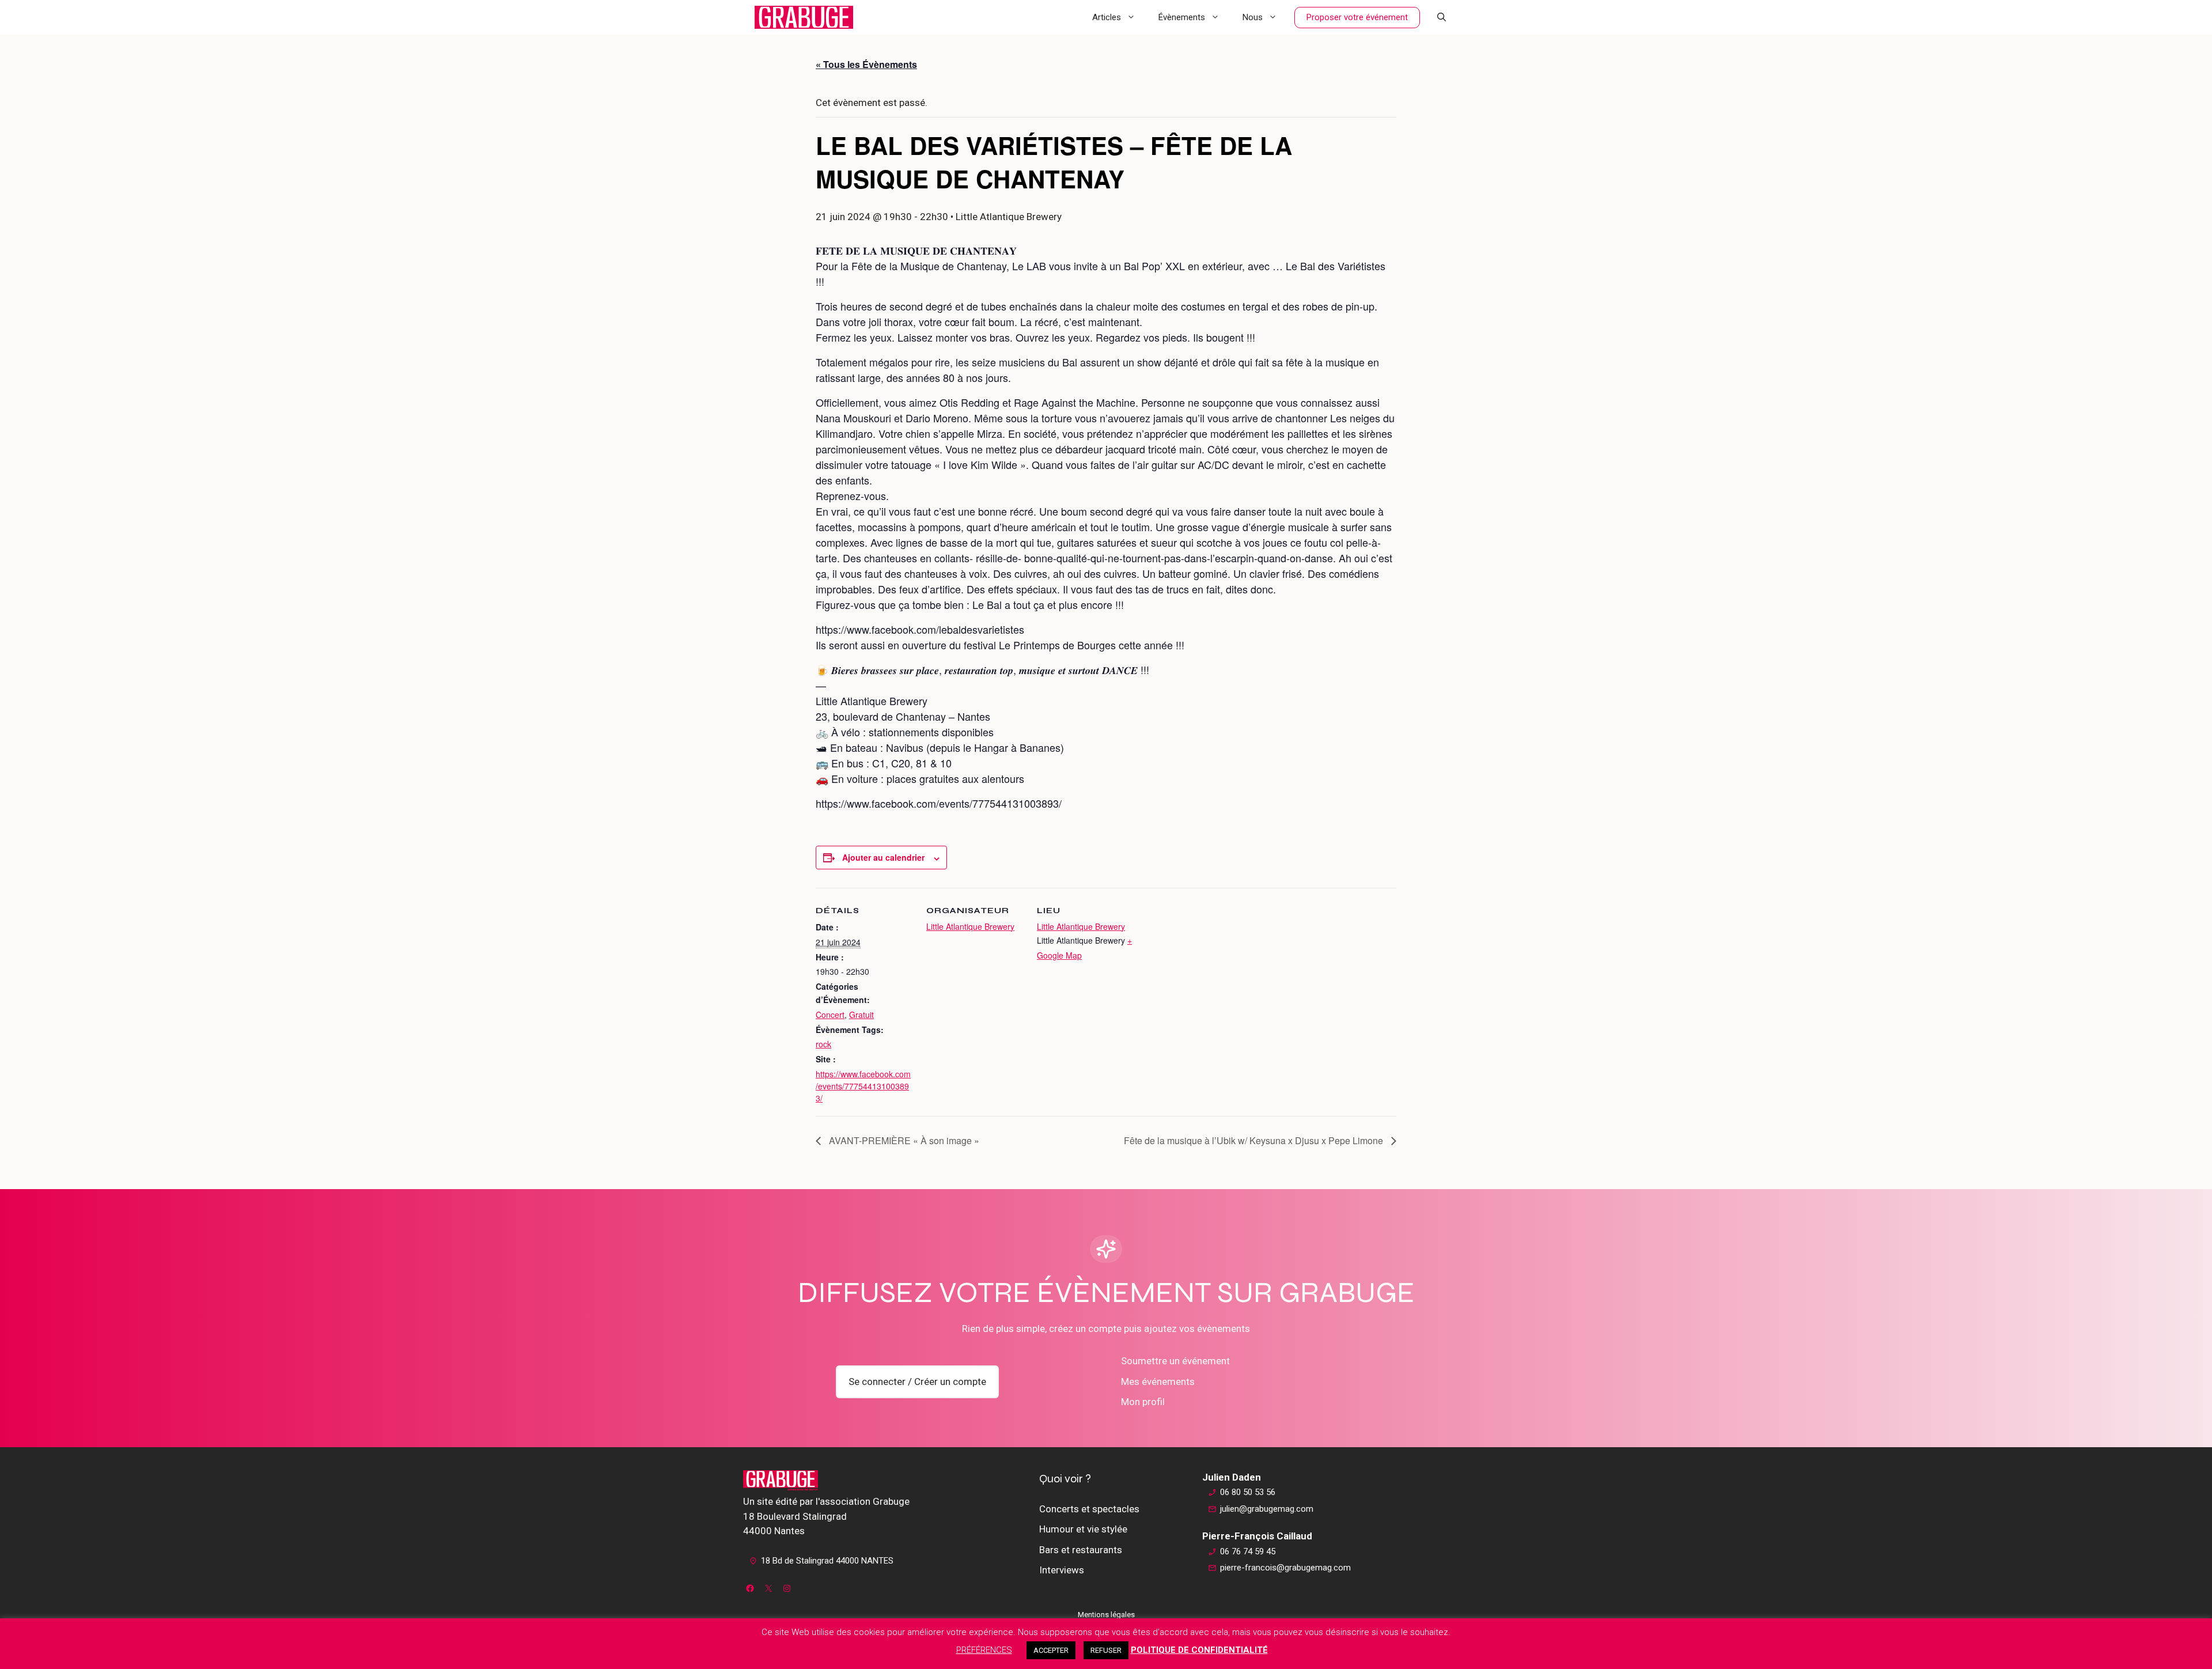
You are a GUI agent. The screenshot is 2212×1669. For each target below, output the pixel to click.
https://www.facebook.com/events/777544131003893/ (863, 1086)
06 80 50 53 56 (1248, 1492)
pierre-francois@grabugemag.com (1285, 1568)
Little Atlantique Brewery (970, 926)
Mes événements (1158, 1382)
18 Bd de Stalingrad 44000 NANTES (827, 1561)
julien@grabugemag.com (1267, 1509)
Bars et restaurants (1081, 1550)
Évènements (1182, 17)
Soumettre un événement (1175, 1361)
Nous (1253, 17)
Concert (830, 1015)
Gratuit (861, 1015)
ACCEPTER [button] (1051, 1650)
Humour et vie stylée (1083, 1529)
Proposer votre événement (1357, 17)
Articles (1107, 17)
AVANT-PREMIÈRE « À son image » (903, 1140)
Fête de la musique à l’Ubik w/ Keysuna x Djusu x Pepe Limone (1255, 1140)
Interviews (1062, 1570)
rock (823, 1044)
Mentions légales (1106, 1615)
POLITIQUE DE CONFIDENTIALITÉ (1199, 1650)
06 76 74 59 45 (1248, 1551)
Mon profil (1143, 1402)
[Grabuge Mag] (804, 17)
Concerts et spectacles (1089, 1509)
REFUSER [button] (1106, 1650)
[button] (1442, 17)
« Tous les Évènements (866, 64)
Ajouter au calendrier (883, 857)
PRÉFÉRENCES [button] (984, 1650)
